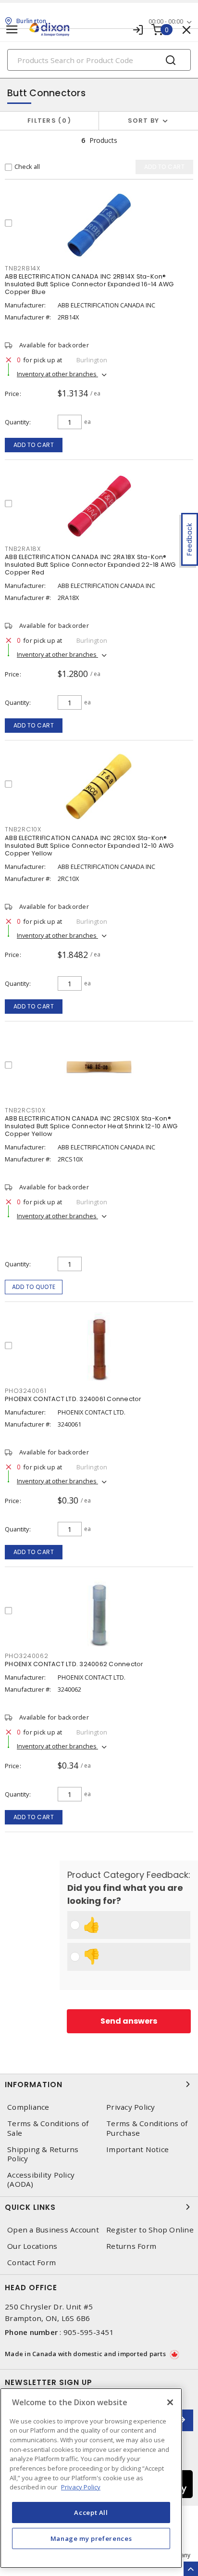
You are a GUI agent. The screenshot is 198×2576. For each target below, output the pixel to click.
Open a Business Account (53, 2230)
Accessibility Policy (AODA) (41, 2180)
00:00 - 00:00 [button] (166, 21)
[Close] (170, 2402)
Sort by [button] (144, 121)
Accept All (91, 2512)
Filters (47, 121)
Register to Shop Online (150, 2230)
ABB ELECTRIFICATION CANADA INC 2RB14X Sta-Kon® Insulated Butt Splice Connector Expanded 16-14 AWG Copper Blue (89, 284)
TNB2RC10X (23, 829)
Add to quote (34, 1287)
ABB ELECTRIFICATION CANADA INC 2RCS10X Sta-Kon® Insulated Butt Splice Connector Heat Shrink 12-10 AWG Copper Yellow (91, 1126)
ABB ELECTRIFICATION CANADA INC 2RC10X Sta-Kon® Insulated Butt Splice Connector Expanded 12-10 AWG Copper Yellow (89, 846)
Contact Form (31, 2263)
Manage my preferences (91, 2538)
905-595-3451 (89, 2332)
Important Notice (137, 2149)
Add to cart (34, 445)
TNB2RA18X (23, 549)
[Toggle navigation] (12, 30)
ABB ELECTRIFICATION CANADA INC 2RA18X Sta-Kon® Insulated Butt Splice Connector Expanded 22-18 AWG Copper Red (90, 565)
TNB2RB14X (23, 268)
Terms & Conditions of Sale (48, 2128)
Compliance (28, 2107)
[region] (91, 2478)
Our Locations (32, 2246)
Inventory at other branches (57, 374)
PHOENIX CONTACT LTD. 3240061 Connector (73, 1399)
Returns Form (131, 2246)
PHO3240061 (26, 1391)
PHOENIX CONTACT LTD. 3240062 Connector (74, 1664)
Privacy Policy (131, 2107)
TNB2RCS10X (25, 1110)
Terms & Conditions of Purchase (147, 2128)
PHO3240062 (27, 1656)
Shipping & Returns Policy (43, 2154)
